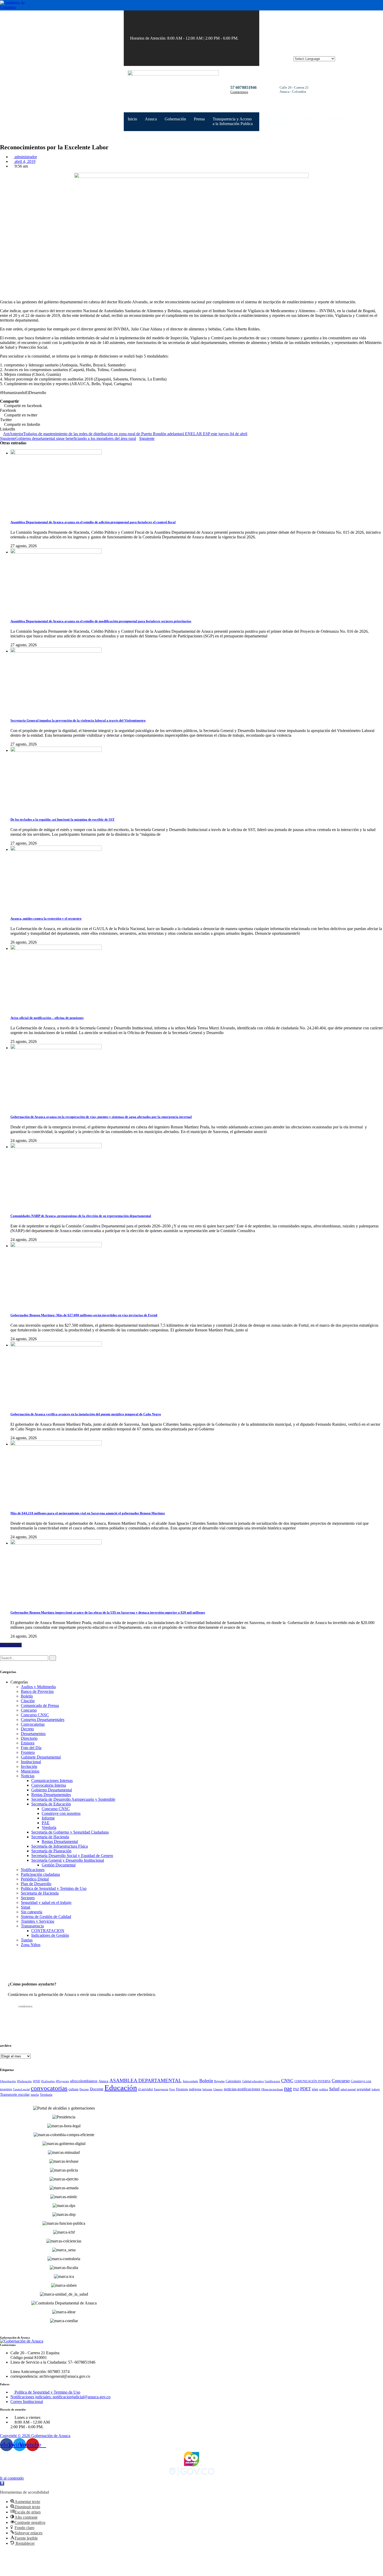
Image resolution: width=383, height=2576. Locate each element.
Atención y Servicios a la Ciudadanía (278, 121)
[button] (2, 2483)
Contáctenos (239, 92)
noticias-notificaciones (242, 2089)
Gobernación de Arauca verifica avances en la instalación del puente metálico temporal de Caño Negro (86, 1414)
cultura (73, 2089)
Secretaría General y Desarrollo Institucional (68, 1860)
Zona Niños (31, 1945)
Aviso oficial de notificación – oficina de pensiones (47, 1018)
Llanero (218, 2089)
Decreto (27, 1729)
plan (315, 2089)
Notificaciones (33, 1870)
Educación (121, 2088)
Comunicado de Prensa (40, 1705)
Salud (334, 2089)
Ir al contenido (12, 2478)
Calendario (233, 2081)
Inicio (132, 119)
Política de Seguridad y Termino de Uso (54, 1888)
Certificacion (272, 2081)
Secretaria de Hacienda (40, 1893)
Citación (28, 1701)
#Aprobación (8, 2081)
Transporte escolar (15, 2094)
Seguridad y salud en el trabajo (46, 1902)
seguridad (364, 2089)
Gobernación (175, 119)
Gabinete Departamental (41, 1757)
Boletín (27, 1696)
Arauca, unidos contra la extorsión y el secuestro (46, 918)
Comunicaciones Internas (52, 1781)
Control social (21, 2089)
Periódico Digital (35, 1879)
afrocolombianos (84, 2081)
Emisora (28, 1743)
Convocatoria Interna (49, 1785)
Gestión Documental (59, 1865)
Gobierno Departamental (52, 1790)
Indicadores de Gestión (50, 1935)
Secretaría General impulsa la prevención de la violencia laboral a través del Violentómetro (78, 720)
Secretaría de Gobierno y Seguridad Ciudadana (70, 1832)
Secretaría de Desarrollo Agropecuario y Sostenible (73, 1799)
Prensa (199, 119)
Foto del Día (31, 1748)
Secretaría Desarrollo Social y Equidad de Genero (72, 1856)
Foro (172, 2089)
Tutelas (27, 1940)
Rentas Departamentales (51, 1795)
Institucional (31, 1762)
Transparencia (32, 1926)
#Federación (24, 2081)
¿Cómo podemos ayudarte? (32, 1984)
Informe (48, 1818)
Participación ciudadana (40, 1874)
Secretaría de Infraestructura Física (60, 1846)
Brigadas (219, 2081)
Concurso (29, 1710)
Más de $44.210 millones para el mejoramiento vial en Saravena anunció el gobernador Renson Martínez (88, 1513)
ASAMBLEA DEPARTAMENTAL (146, 2080)
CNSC (287, 2081)
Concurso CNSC (35, 1715)
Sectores (28, 1898)
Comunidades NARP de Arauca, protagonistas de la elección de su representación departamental (81, 1216)
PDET (305, 2089)
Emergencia (161, 2089)
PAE (46, 1823)
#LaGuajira (48, 2081)
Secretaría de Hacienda (50, 1837)
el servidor (146, 2089)
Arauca (151, 119)
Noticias (28, 1776)
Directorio (29, 1738)
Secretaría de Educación (51, 1804)
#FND (36, 2081)
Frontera (28, 1752)
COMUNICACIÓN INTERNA (313, 2081)
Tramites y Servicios (38, 1921)
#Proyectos (62, 2081)
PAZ (296, 2089)
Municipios (30, 1771)
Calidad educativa (253, 2081)
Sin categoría (32, 1912)
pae (288, 2088)
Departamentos (33, 1734)
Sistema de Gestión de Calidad (46, 1917)
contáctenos (25, 2006)
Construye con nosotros (61, 1813)
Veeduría (49, 1827)
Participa (310, 119)
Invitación (29, 1766)
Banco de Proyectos (37, 1691)
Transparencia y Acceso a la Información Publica (233, 121)
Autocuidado (190, 2081)
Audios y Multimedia (38, 1687)
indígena (195, 2089)
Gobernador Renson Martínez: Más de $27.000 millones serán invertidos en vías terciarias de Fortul (84, 1315)
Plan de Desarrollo (36, 1884)
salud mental (348, 2089)
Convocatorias (33, 1724)
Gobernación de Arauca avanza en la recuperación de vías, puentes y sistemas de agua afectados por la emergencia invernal (101, 1117)
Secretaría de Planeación (51, 1851)
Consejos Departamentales (43, 1720)
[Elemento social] (245, 38)
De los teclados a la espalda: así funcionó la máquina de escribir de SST (63, 819)
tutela (35, 2095)
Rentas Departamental (60, 1842)
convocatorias (49, 2088)
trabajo (376, 2089)
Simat (26, 1907)
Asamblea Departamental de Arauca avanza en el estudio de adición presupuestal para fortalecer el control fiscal (93, 522)
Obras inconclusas (272, 2089)
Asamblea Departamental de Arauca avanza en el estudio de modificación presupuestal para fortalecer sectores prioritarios (101, 621)
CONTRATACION (48, 1931)
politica (324, 2089)
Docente (97, 2089)
